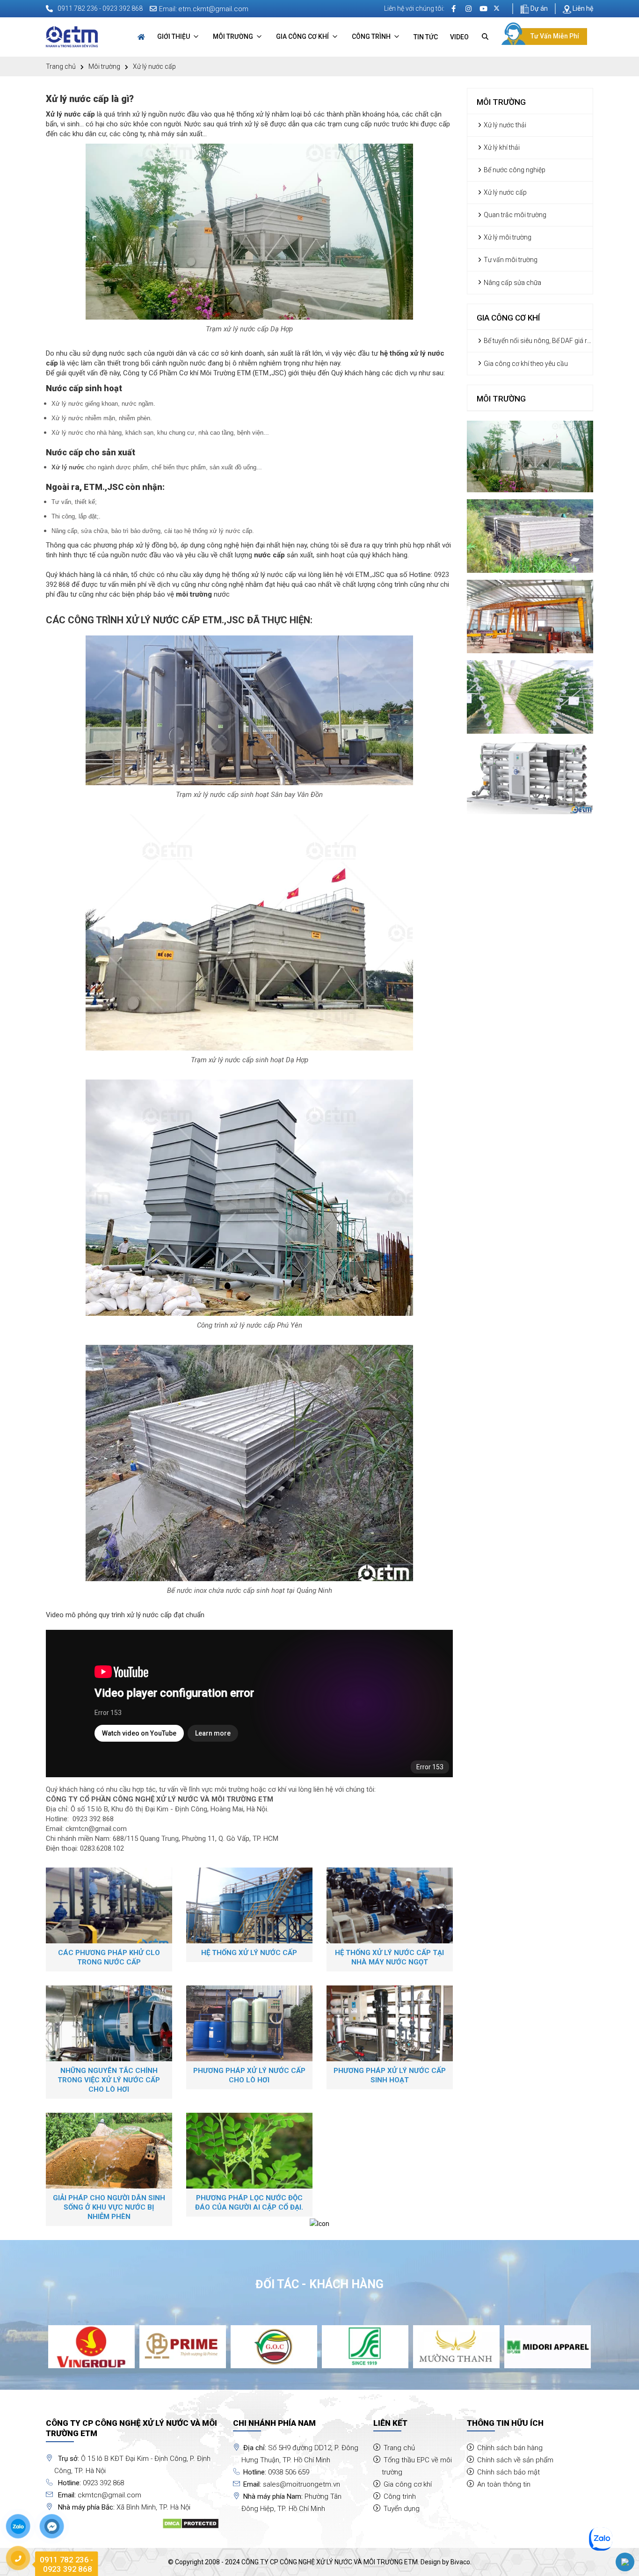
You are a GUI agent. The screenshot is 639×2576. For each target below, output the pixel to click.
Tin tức (426, 37)
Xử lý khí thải (501, 147)
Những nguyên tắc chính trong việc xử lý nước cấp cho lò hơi (109, 2080)
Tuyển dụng (402, 2509)
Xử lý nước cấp (505, 192)
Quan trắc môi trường (514, 215)
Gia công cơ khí (303, 36)
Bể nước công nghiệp (514, 170)
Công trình (372, 36)
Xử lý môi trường (507, 237)
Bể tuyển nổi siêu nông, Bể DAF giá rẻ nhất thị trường (534, 341)
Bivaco (460, 2562)
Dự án (538, 8)
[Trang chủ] (141, 37)
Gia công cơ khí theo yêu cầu (525, 364)
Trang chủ (61, 66)
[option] (91, 2346)
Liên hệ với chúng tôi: (414, 8)
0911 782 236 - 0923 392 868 (100, 8)
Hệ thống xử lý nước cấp (249, 1953)
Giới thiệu (174, 36)
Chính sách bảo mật (508, 2472)
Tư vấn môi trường (510, 260)
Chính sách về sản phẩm (515, 2460)
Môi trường (234, 36)
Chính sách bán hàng (510, 2448)
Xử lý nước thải (504, 125)
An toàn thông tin (504, 2484)
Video (459, 37)
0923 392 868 (93, 1819)
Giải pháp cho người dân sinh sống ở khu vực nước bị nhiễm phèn (109, 2207)
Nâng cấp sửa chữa (512, 283)
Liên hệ (582, 8)
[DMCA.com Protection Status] (191, 2523)
